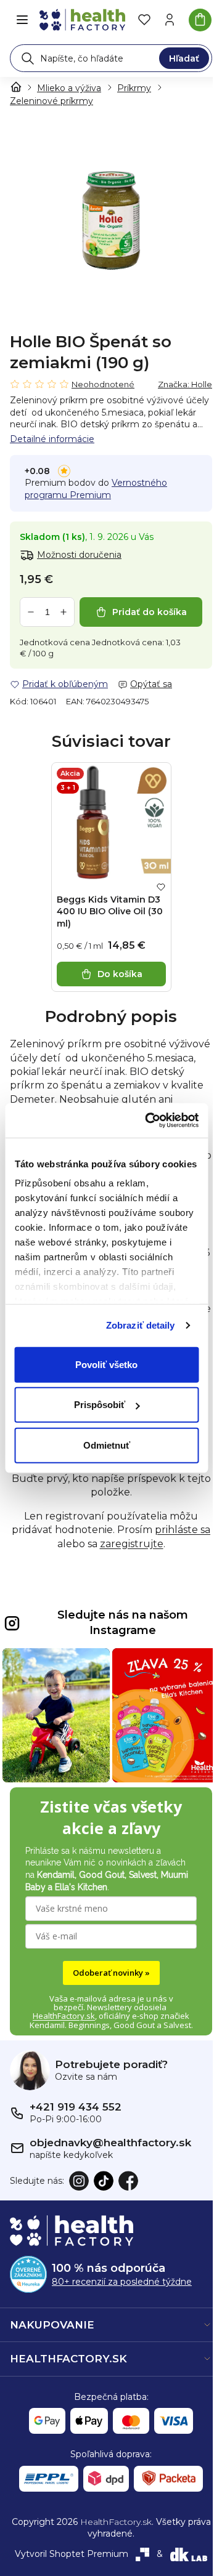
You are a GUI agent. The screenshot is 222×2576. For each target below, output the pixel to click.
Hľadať (184, 58)
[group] (111, 221)
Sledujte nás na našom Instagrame (123, 1623)
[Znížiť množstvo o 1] (31, 612)
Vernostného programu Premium (96, 489)
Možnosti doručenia (79, 555)
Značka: (185, 384)
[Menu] (22, 20)
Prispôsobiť (100, 1405)
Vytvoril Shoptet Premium (72, 2554)
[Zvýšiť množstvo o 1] (64, 612)
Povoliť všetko (106, 1364)
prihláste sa (183, 1530)
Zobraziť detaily (141, 1325)
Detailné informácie (52, 439)
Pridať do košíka (150, 612)
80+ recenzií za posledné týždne (122, 2282)
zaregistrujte (132, 1544)
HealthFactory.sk (64, 2016)
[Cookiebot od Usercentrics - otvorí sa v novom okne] (149, 1121)
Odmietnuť (107, 1445)
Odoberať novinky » (111, 1973)
